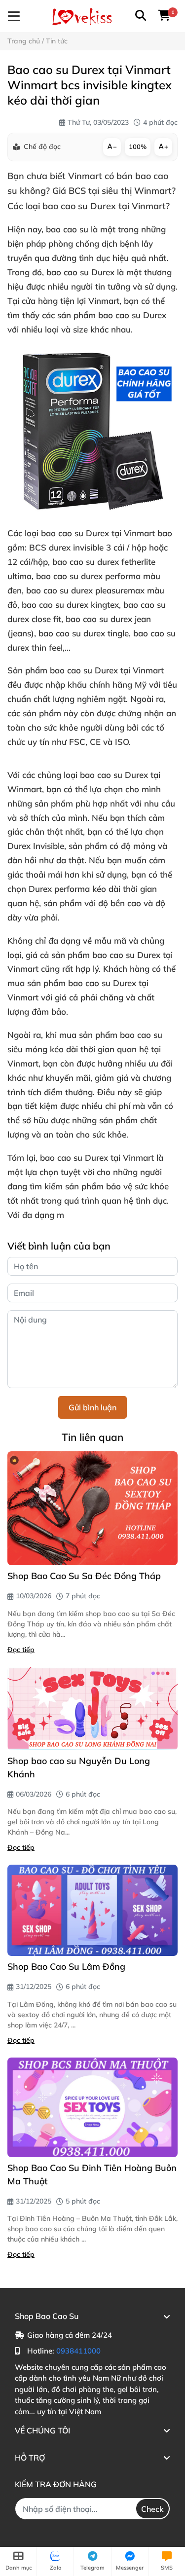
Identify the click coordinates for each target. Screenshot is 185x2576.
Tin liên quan (92, 1437)
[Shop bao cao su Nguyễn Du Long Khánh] (92, 1709)
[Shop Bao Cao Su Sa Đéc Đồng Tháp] (92, 1509)
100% (138, 147)
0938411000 (78, 2351)
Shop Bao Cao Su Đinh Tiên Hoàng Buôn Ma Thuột (92, 2174)
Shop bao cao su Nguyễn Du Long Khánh (79, 1767)
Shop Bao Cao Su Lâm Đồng (66, 1967)
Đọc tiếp (21, 1650)
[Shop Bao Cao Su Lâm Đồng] (92, 1910)
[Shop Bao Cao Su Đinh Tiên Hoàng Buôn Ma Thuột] (92, 2107)
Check (152, 2509)
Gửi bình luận (92, 1407)
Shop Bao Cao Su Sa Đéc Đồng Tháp (84, 1576)
